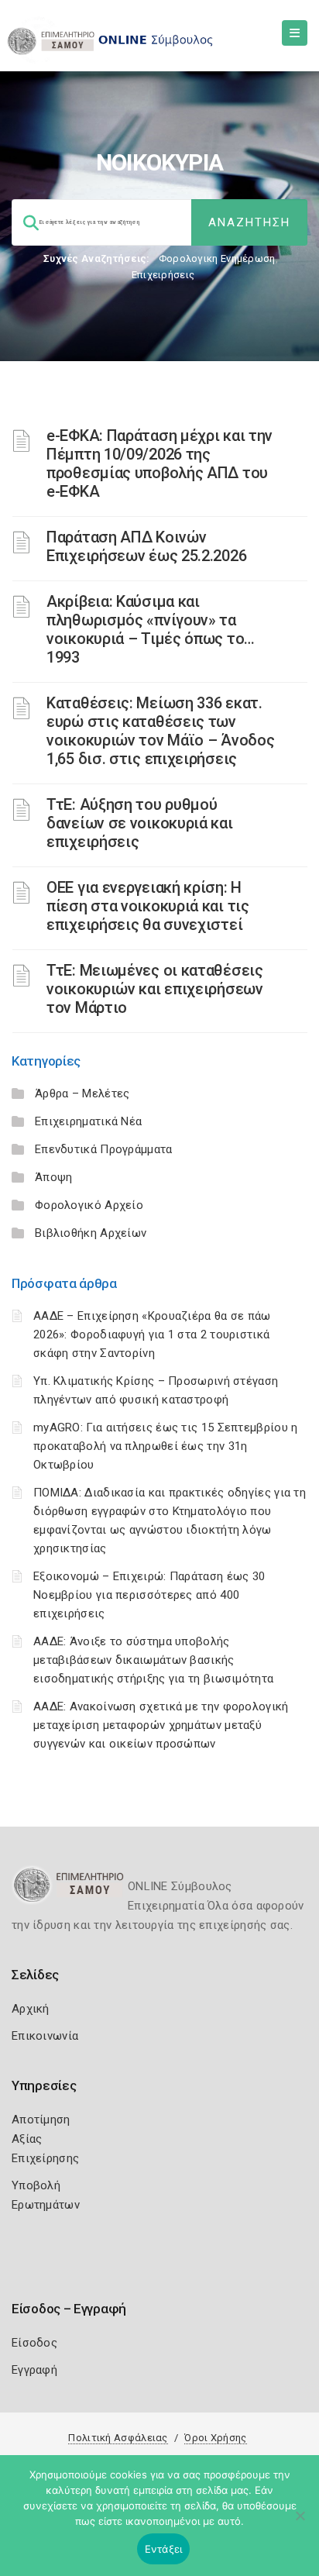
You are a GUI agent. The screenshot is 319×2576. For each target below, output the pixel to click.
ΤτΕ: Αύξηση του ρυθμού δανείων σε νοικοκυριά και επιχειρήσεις (140, 823)
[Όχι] (300, 2523)
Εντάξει (164, 2549)
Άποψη (54, 1177)
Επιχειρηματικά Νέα (88, 1121)
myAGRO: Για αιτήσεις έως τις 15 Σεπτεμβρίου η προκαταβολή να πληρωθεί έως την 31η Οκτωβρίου (166, 1446)
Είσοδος (34, 2343)
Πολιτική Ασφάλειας (118, 2438)
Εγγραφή (34, 2370)
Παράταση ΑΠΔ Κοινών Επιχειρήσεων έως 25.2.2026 (146, 546)
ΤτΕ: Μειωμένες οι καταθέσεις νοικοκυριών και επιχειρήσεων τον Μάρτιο (155, 989)
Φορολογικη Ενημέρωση (217, 258)
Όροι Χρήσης (215, 2438)
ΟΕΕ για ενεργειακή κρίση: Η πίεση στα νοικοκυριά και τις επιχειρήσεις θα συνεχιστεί (148, 906)
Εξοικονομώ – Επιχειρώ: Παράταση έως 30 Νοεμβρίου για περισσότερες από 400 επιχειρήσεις (149, 1595)
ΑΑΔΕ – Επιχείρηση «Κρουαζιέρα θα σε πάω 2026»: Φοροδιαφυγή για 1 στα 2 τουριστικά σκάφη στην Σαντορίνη (152, 1334)
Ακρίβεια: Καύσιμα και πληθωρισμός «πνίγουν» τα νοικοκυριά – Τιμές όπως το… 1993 (151, 629)
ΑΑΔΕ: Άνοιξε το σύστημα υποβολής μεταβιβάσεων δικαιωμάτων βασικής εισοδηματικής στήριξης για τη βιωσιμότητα (153, 1660)
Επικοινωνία (45, 2036)
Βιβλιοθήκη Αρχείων (91, 1233)
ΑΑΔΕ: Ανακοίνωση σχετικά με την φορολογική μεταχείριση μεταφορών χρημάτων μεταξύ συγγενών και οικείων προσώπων (161, 1725)
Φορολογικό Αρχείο (89, 1205)
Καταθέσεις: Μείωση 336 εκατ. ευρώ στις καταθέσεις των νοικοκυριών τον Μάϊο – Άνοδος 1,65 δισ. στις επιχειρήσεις (160, 731)
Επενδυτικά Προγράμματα (104, 1149)
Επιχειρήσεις (163, 275)
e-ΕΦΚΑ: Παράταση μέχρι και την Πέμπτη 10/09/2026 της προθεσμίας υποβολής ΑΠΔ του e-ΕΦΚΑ (159, 463)
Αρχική (31, 2009)
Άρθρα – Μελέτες (82, 1093)
